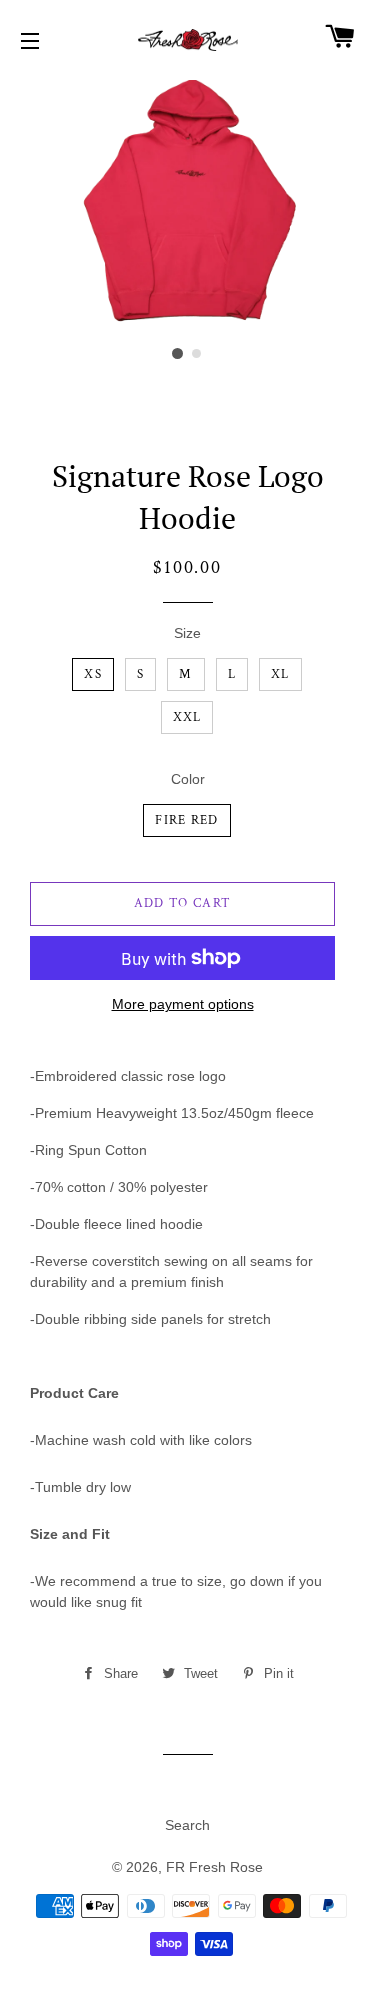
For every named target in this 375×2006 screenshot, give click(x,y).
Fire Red (186, 820)
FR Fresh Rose (214, 1867)
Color (188, 779)
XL (280, 674)
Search (187, 1825)
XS (93, 674)
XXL (187, 717)
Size (187, 633)
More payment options (183, 1004)
